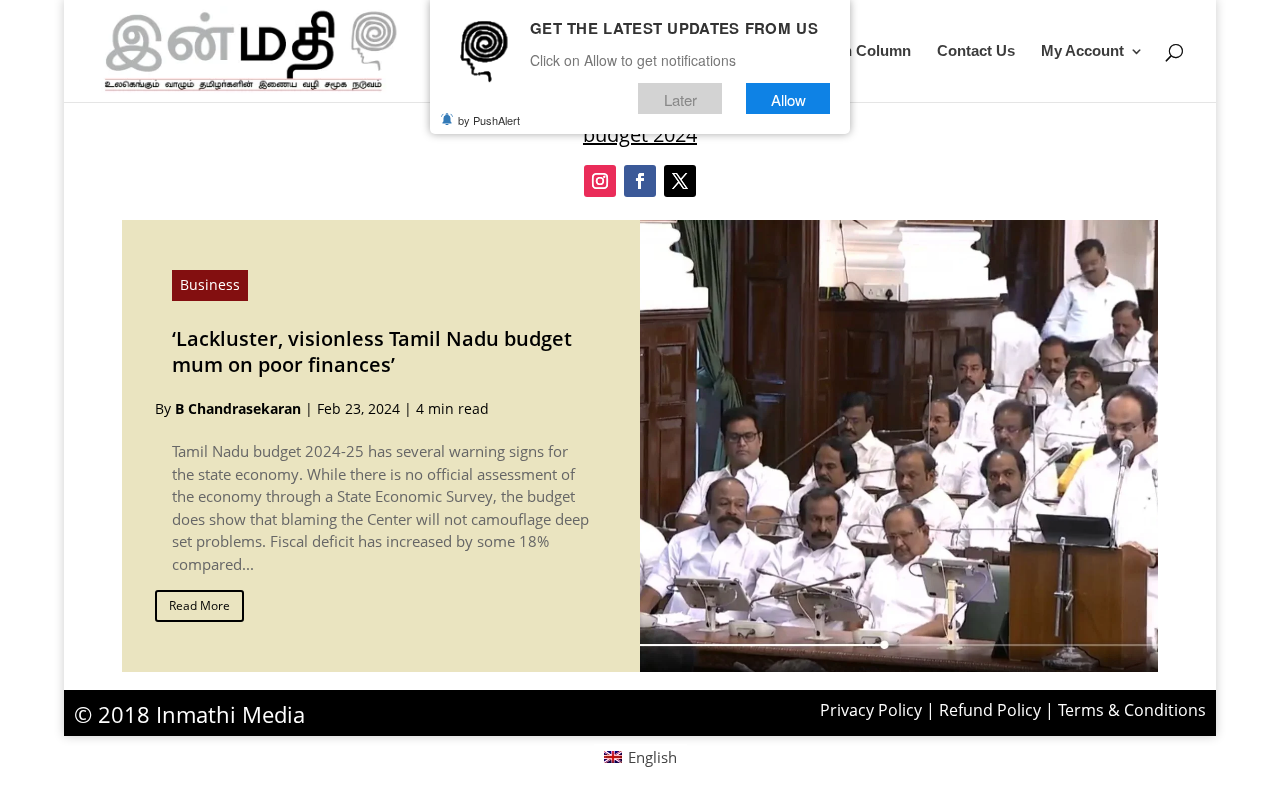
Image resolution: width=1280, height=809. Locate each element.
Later (680, 98)
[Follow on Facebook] (640, 181)
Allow (788, 98)
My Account (1082, 51)
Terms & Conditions (1132, 710)
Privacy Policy (871, 710)
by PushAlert (489, 120)
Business (210, 284)
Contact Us (976, 51)
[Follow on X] (680, 181)
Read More (199, 605)
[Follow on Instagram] (600, 181)
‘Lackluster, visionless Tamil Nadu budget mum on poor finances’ (372, 351)
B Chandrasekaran (238, 408)
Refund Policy (990, 710)
